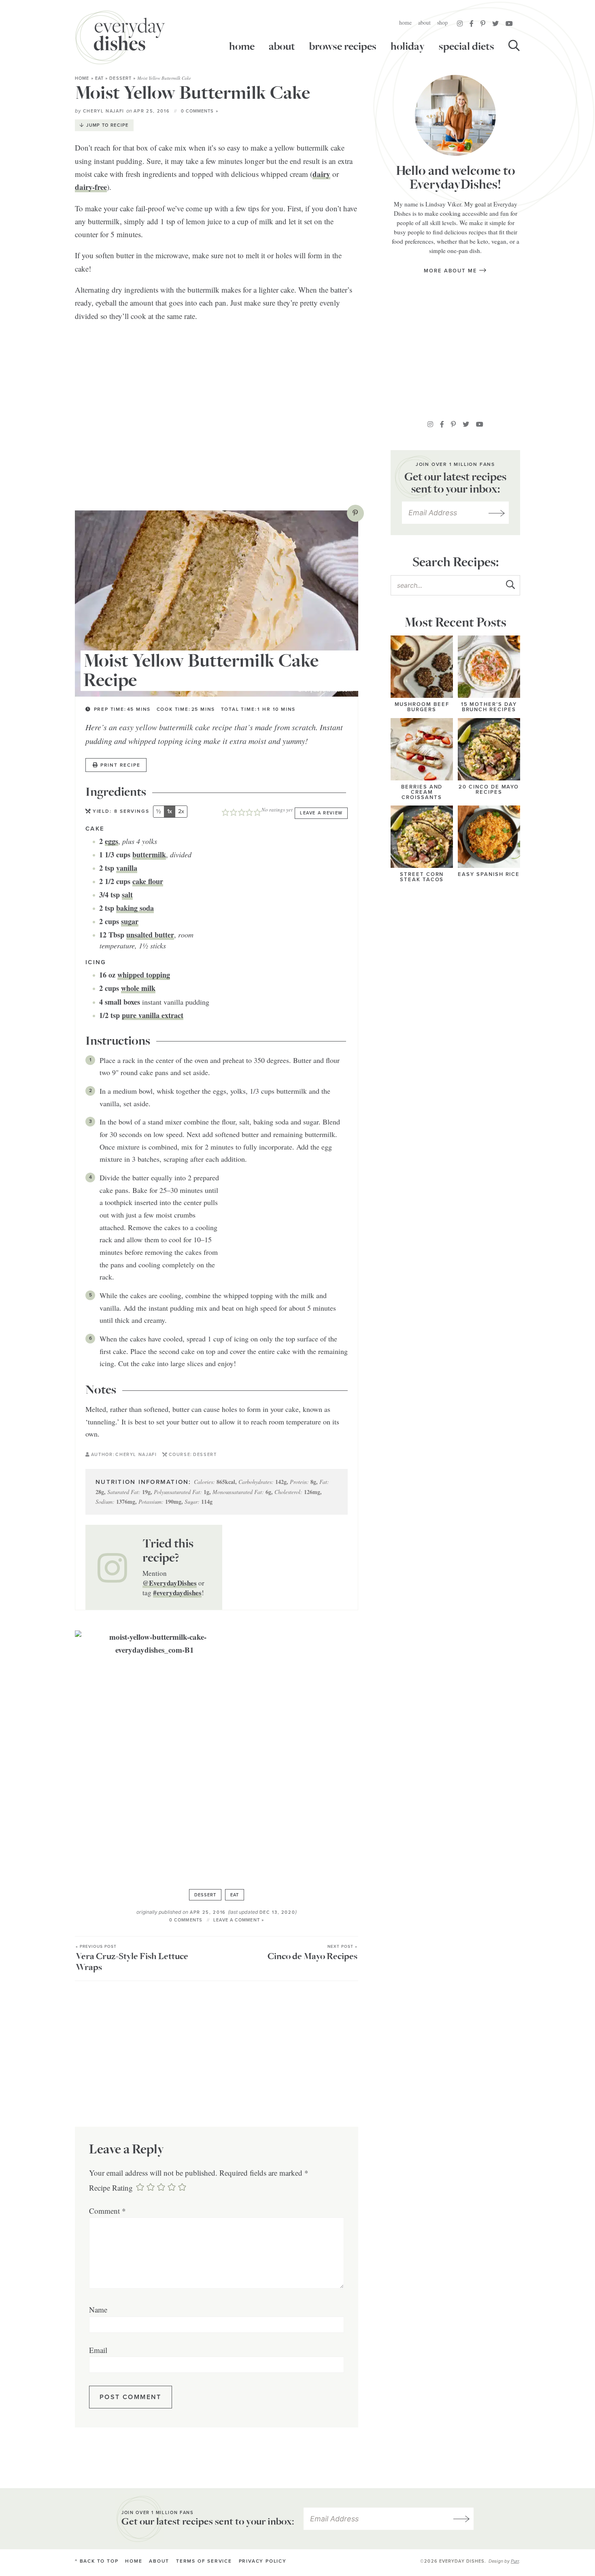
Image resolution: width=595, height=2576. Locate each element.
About (424, 22)
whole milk (138, 988)
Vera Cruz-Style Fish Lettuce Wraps (132, 1959)
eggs (112, 841)
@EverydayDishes (170, 1583)
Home (405, 22)
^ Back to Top (97, 2561)
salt (127, 895)
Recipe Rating (111, 2188)
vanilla (127, 868)
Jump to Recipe (107, 125)
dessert (120, 78)
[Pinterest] (483, 23)
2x (181, 811)
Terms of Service (204, 2561)
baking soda (135, 908)
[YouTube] (509, 23)
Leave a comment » (239, 1920)
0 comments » (200, 111)
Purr (515, 2561)
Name (98, 2309)
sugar (130, 921)
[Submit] (510, 585)
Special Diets (466, 47)
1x (170, 811)
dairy (321, 174)
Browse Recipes (343, 47)
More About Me (451, 271)
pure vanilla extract (153, 1015)
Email (98, 2350)
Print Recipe (120, 765)
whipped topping (144, 975)
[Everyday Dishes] (120, 37)
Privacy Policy (263, 2561)
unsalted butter (150, 935)
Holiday (408, 47)
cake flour (148, 881)
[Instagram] (460, 23)
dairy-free (91, 187)
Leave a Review (321, 813)
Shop (442, 22)
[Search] (514, 47)
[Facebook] (472, 23)
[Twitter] (495, 23)
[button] (355, 513)
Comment (107, 2211)
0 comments (186, 1920)
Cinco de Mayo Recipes (312, 1953)
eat (99, 78)
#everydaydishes (177, 1593)
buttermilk (149, 854)
